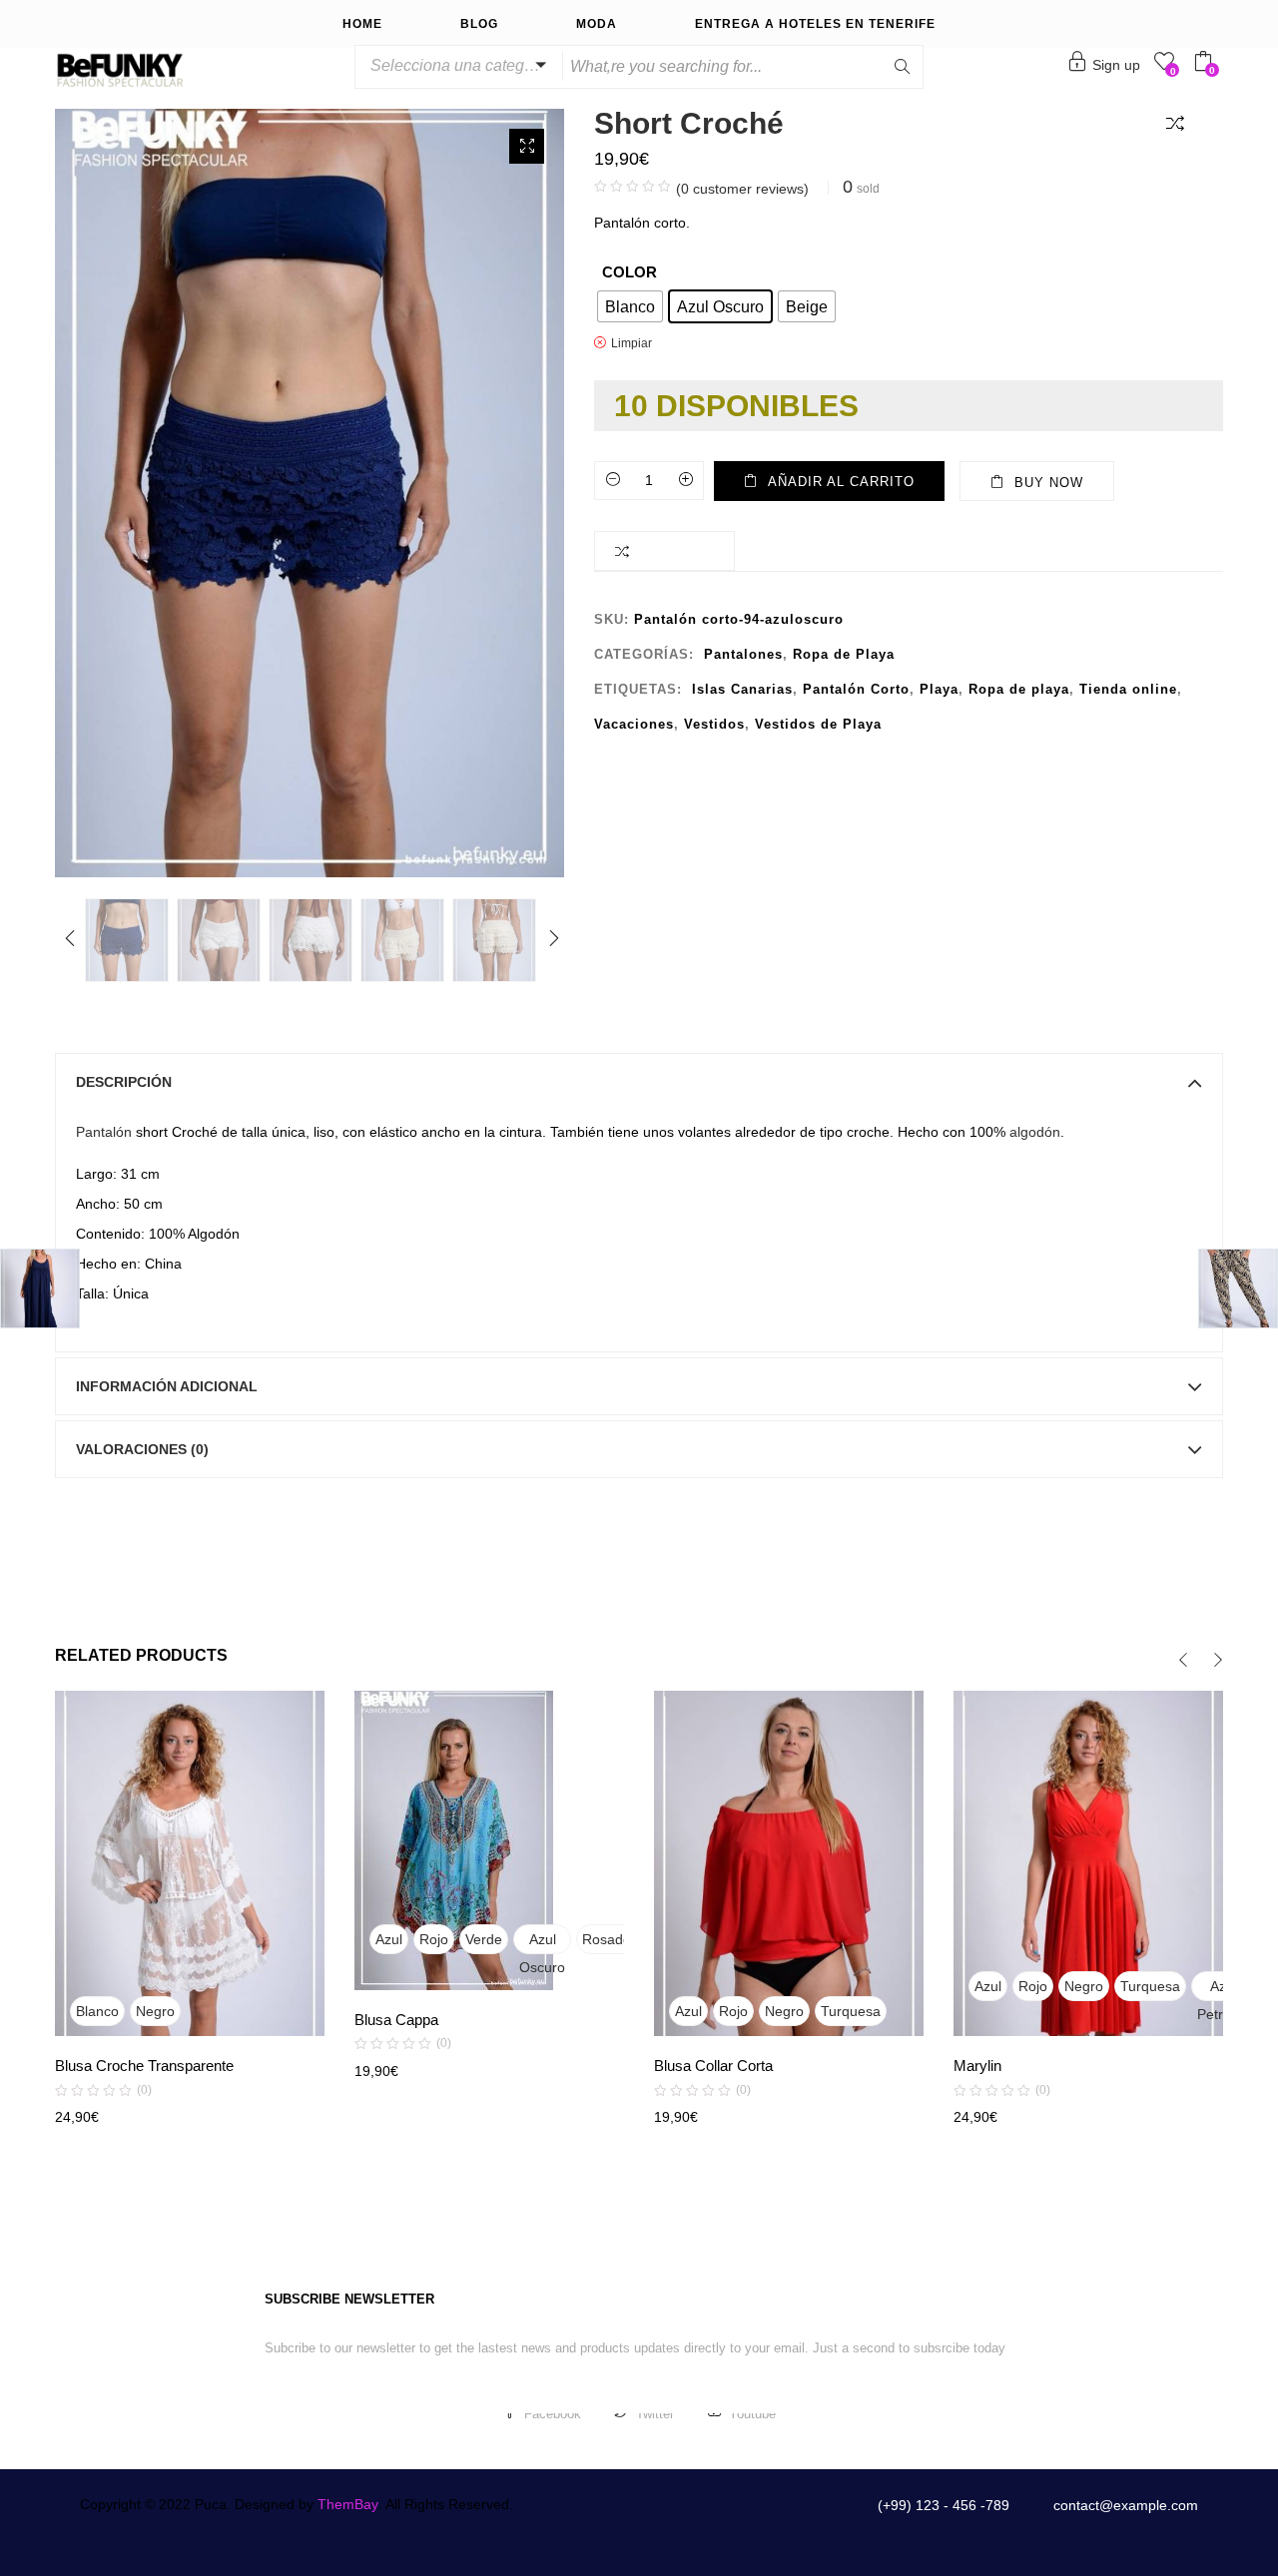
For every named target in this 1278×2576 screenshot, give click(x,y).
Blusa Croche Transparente (144, 2065)
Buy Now (1049, 483)
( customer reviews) (742, 189)
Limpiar (632, 343)
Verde (484, 1939)
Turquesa (851, 2011)
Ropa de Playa (844, 654)
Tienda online (1128, 689)
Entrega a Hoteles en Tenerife (815, 24)
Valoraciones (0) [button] (142, 1449)
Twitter (655, 2414)
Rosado (607, 1939)
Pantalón (104, 1132)
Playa (939, 689)
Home (362, 24)
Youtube (752, 2414)
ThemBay (348, 2504)
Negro (155, 2011)
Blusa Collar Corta (713, 2065)
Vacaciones (634, 724)
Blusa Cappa (396, 2020)
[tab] (639, 1082)
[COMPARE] (1179, 122)
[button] (455, 66)
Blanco (97, 2011)
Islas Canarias (742, 689)
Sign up (1116, 65)
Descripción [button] (124, 1082)
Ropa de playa (1019, 689)
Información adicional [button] (167, 1386)
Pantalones (743, 654)
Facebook (553, 2414)
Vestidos (714, 724)
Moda (597, 24)
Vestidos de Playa (818, 724)
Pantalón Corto (856, 689)
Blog (479, 24)
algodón (1035, 1132)
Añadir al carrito (841, 482)
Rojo (434, 1939)
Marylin (977, 2065)
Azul (389, 1939)
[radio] (630, 306)
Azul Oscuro (542, 1943)
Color (630, 272)
